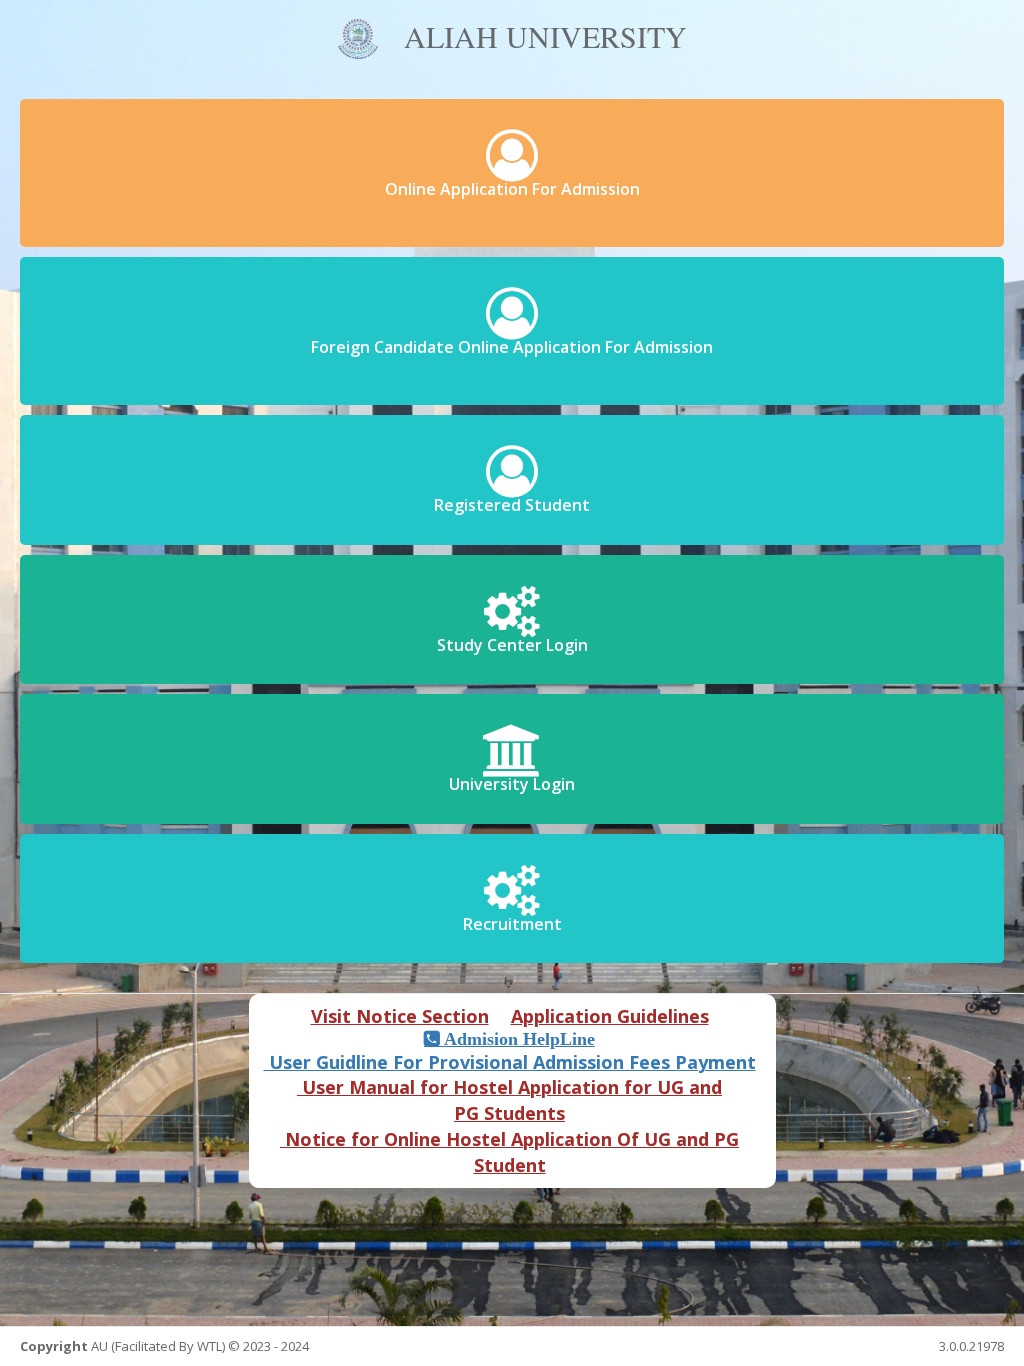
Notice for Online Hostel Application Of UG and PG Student (509, 1152)
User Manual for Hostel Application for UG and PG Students (509, 1100)
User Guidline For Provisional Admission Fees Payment (510, 1062)
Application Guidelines (610, 1016)
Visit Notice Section (400, 1016)
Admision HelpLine (517, 1039)
